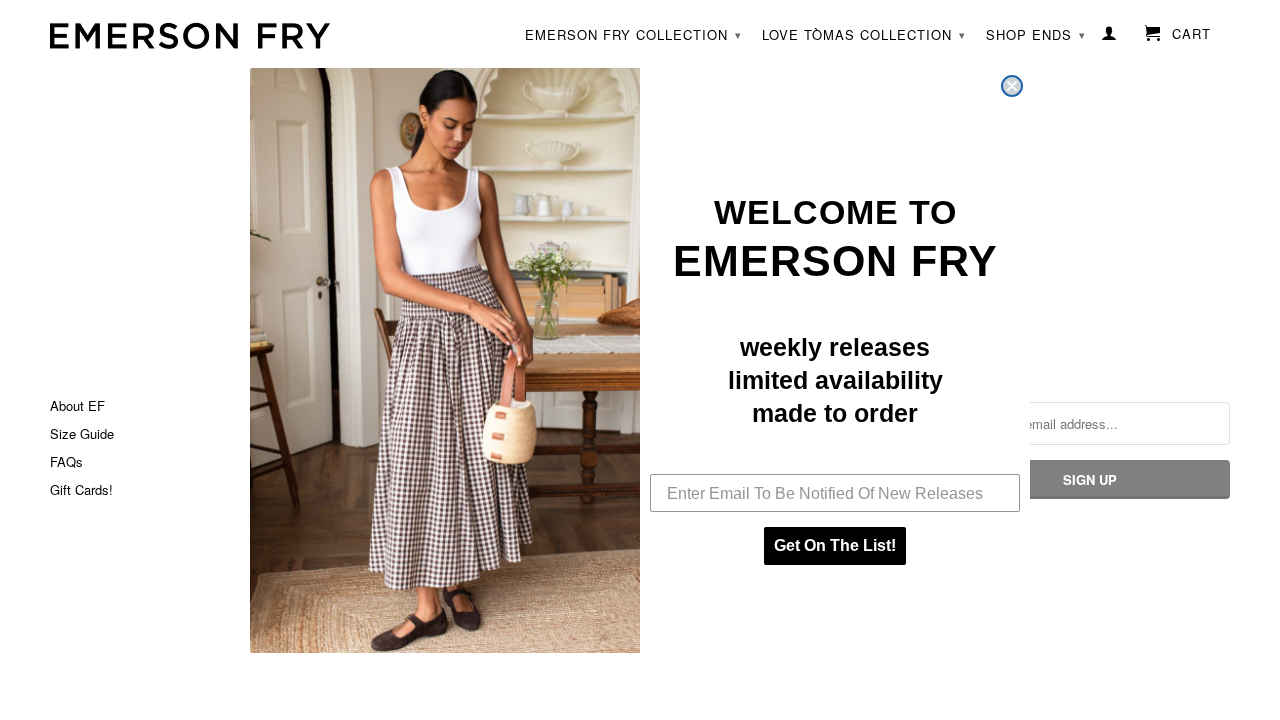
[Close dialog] (1012, 86)
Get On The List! (835, 545)
